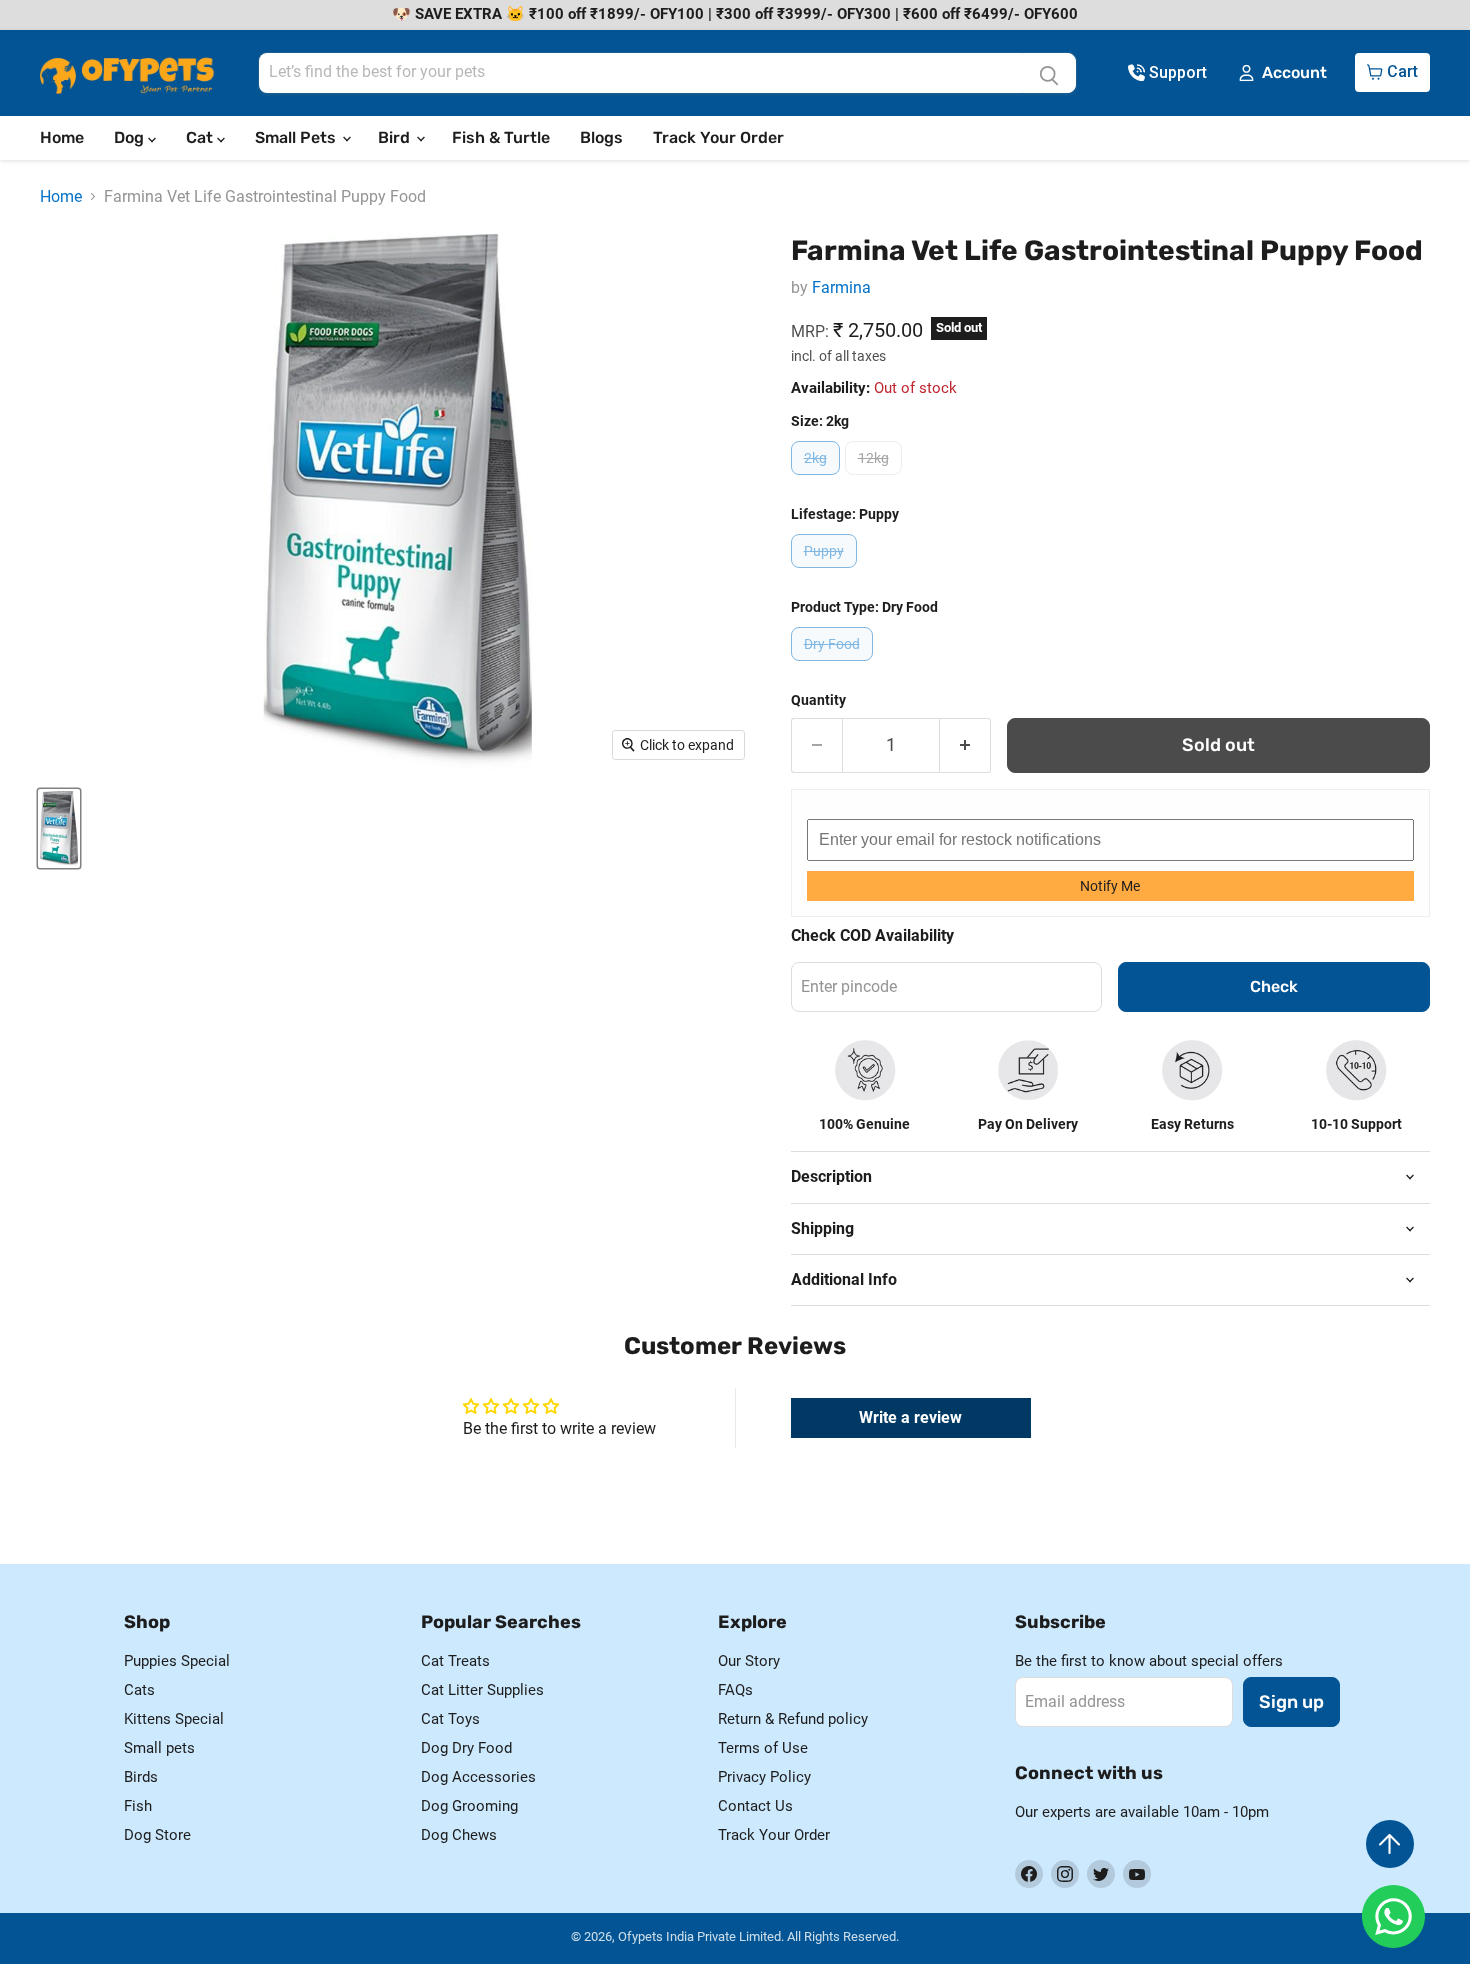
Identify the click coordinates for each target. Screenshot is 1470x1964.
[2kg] (818, 479)
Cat (201, 137)
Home (62, 137)
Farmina (841, 287)
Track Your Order (718, 137)
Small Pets (297, 137)
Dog (131, 137)
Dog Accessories (478, 1777)
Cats (139, 1690)
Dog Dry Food (466, 1748)
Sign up (1291, 1702)
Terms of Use (763, 1748)
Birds (141, 1777)
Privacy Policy (764, 1777)
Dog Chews (459, 1835)
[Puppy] (826, 572)
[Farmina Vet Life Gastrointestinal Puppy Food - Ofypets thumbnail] (59, 828)
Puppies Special (177, 1661)
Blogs (601, 137)
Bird (396, 137)
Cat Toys (450, 1719)
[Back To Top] (1390, 1844)
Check (1274, 986)
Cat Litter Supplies (482, 1690)
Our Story (749, 1661)
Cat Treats (455, 1661)
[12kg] (876, 479)
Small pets (159, 1748)
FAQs (735, 1690)
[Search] (1049, 73)
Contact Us (755, 1806)
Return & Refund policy (793, 1719)
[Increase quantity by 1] (965, 745)
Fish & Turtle (501, 137)
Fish (138, 1806)
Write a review (910, 1417)
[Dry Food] (834, 665)
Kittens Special (174, 1719)
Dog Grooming (469, 1806)
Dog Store (157, 1835)
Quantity (818, 700)
